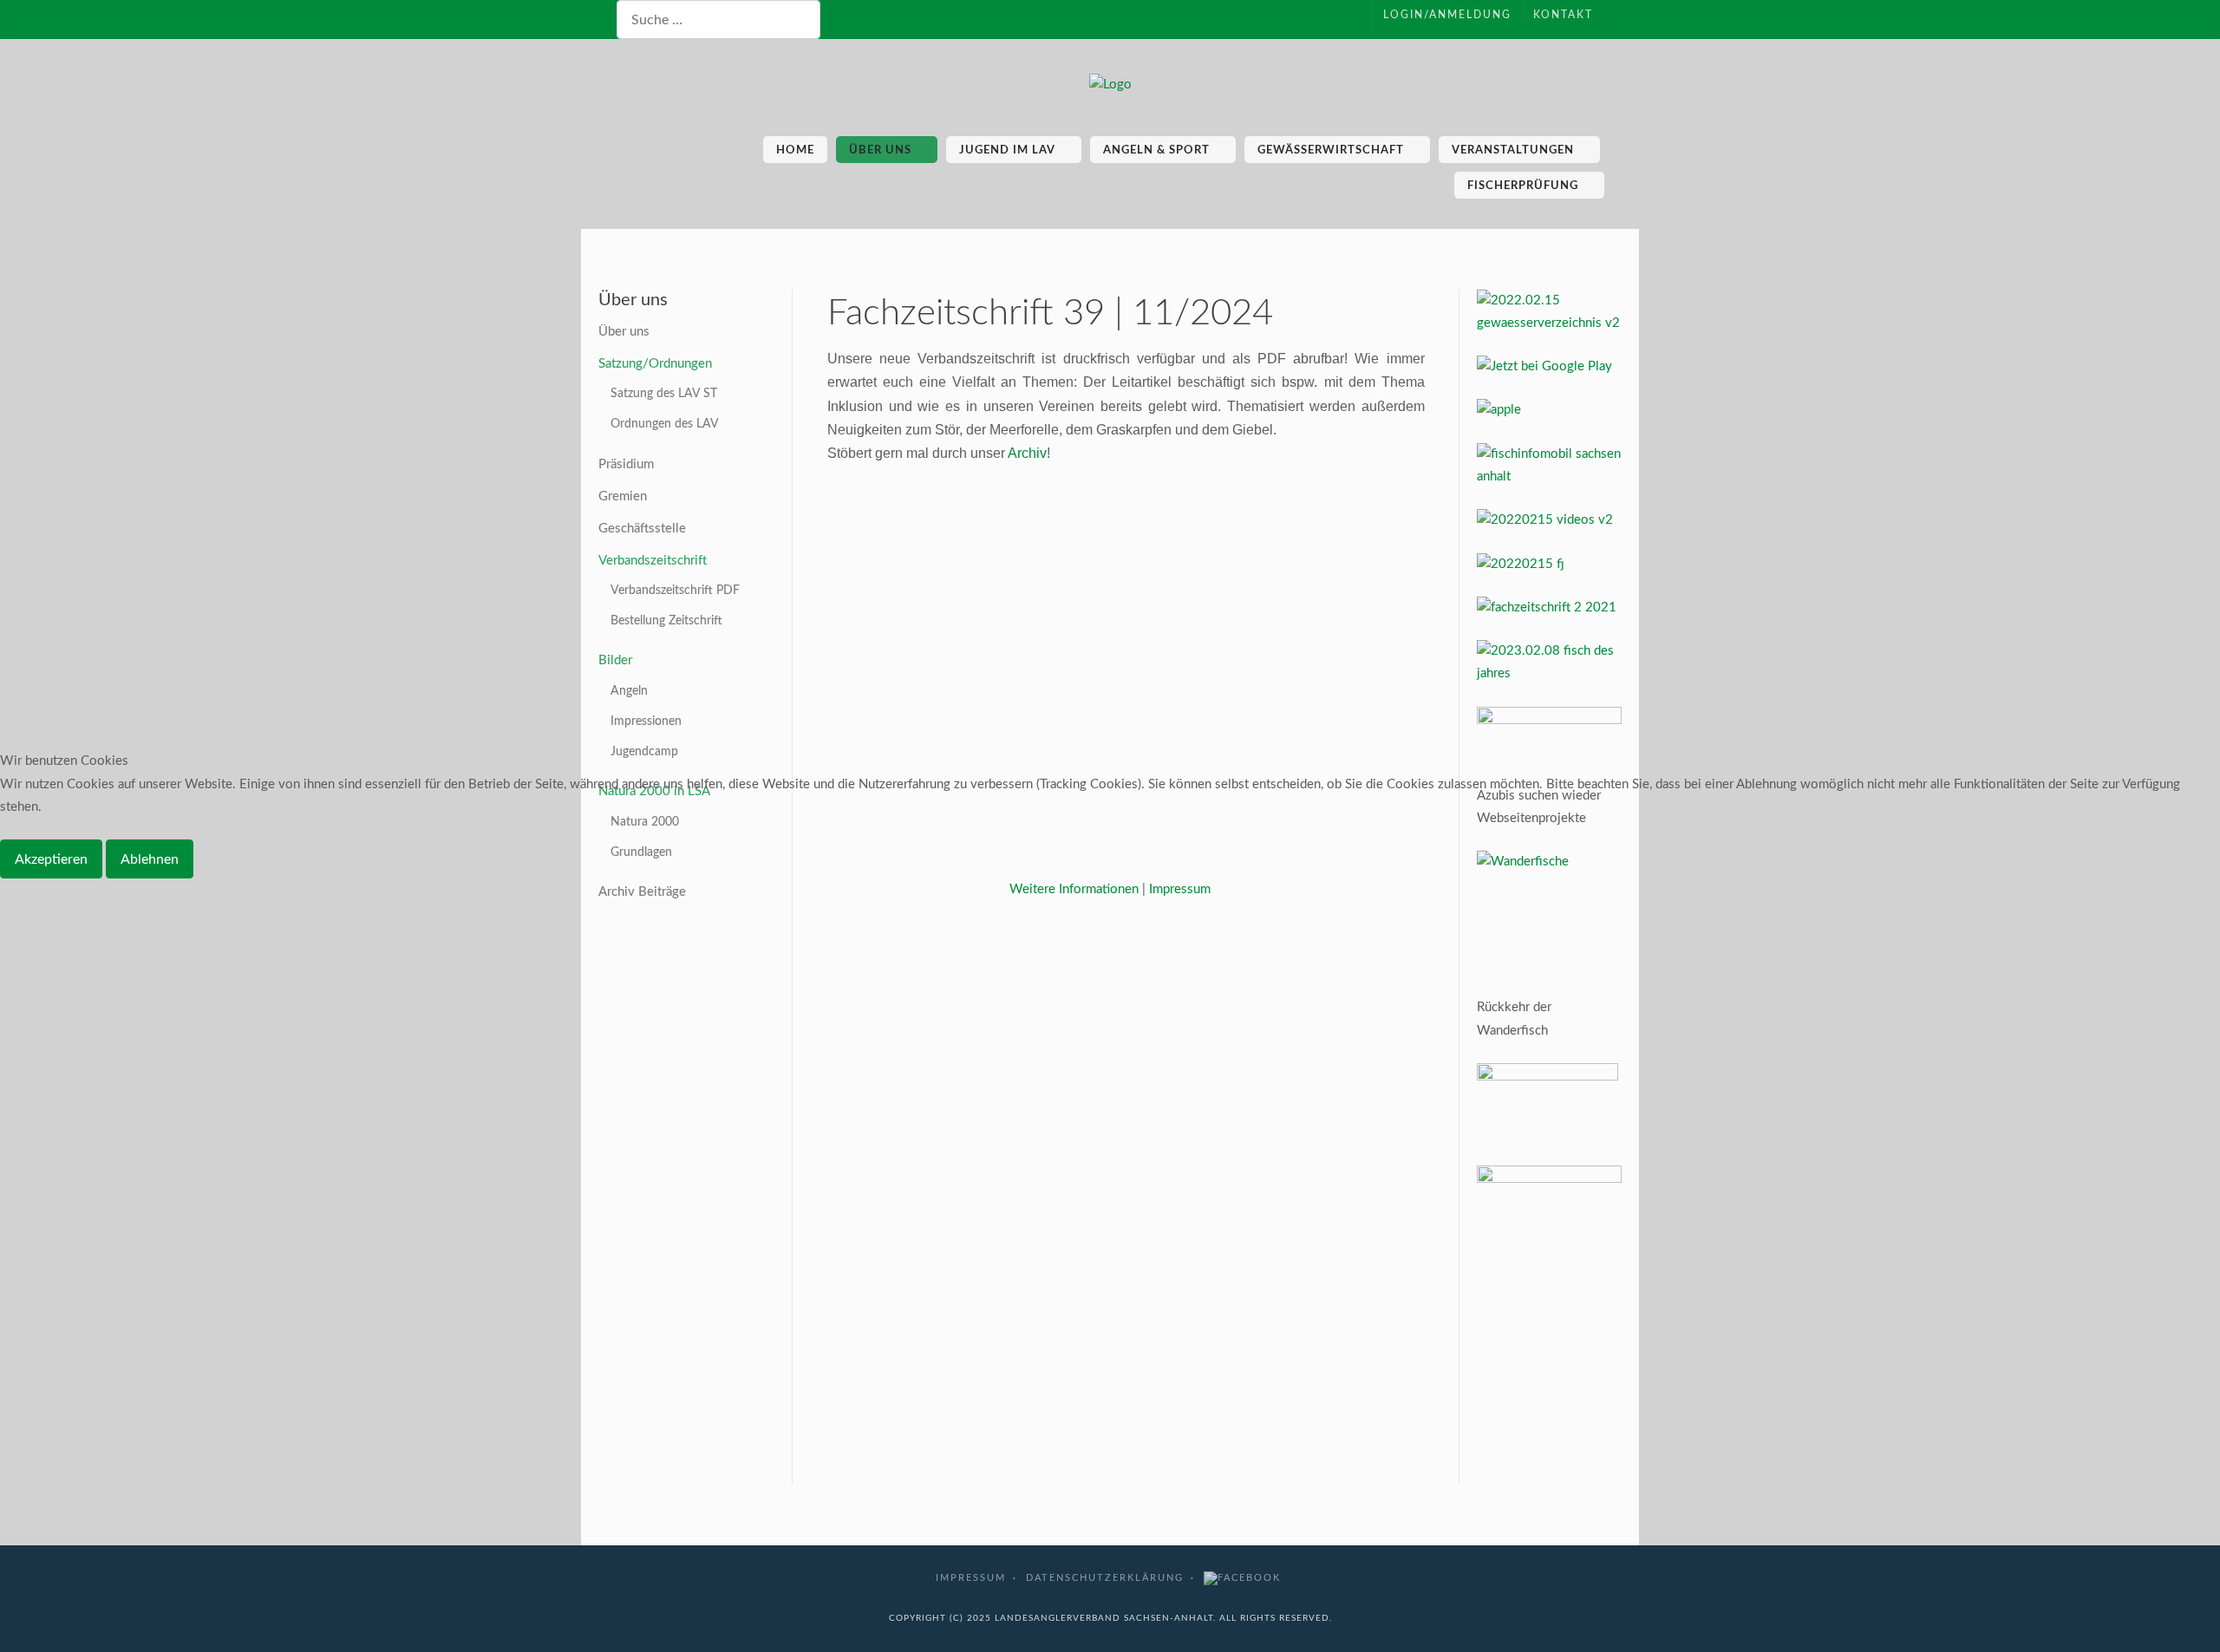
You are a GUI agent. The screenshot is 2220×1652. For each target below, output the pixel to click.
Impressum (1180, 889)
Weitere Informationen (1074, 889)
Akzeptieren (51, 859)
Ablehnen (150, 859)
